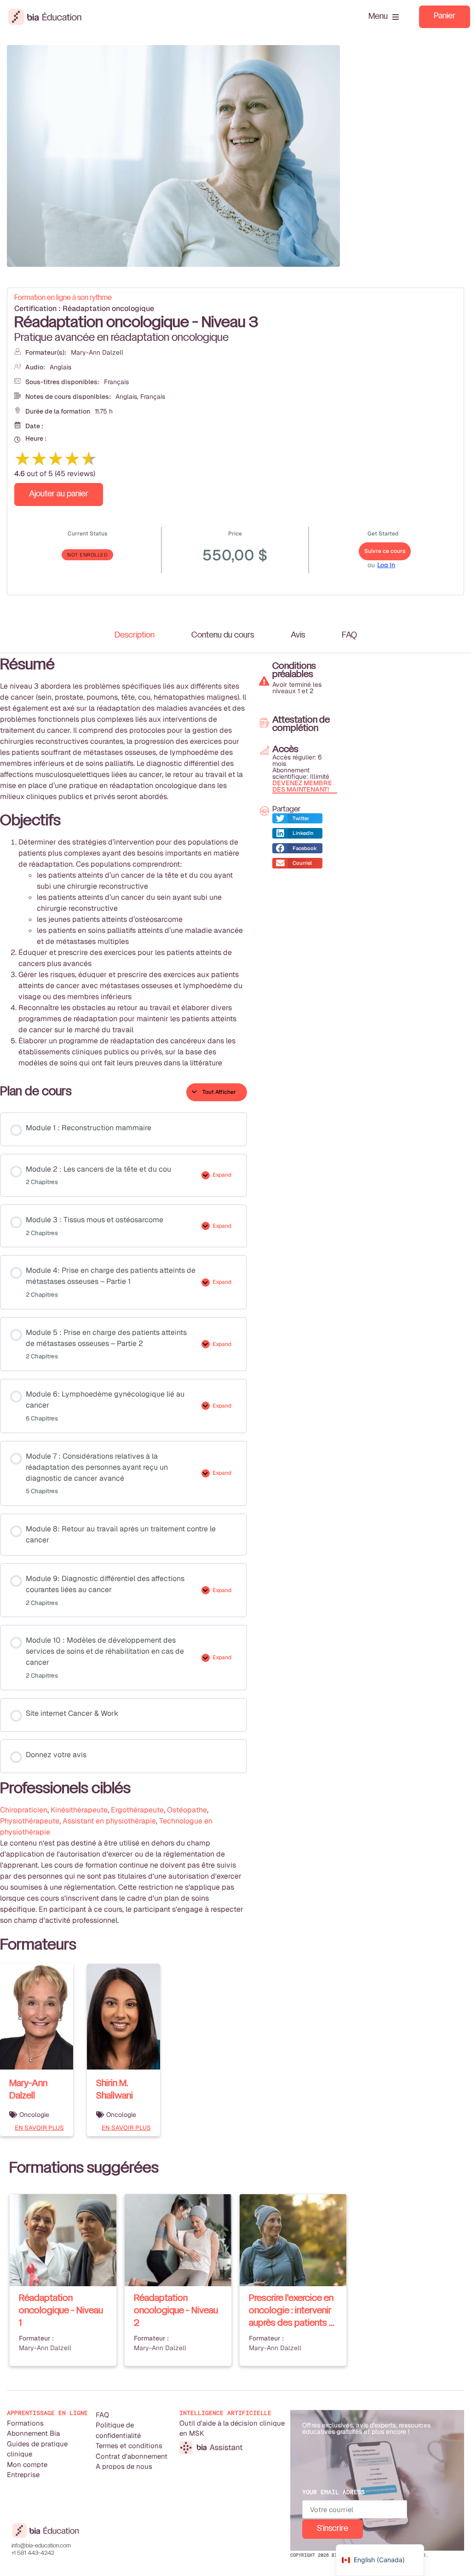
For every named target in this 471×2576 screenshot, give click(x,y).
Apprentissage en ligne (47, 2413)
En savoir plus (39, 2128)
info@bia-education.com (41, 2546)
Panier (445, 16)
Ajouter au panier (59, 494)
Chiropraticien (24, 1810)
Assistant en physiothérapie (109, 1821)
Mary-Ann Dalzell (97, 352)
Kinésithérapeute (79, 1810)
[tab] (135, 636)
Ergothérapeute (137, 1810)
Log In (386, 565)
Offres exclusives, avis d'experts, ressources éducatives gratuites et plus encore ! (366, 2428)
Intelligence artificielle (225, 2413)
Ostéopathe (187, 1810)
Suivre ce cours (385, 551)
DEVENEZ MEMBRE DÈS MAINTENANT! (302, 786)
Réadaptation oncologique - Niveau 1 (61, 2311)
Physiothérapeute (30, 1821)
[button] (297, 819)
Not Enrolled (87, 555)
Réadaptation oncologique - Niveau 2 (176, 2311)
